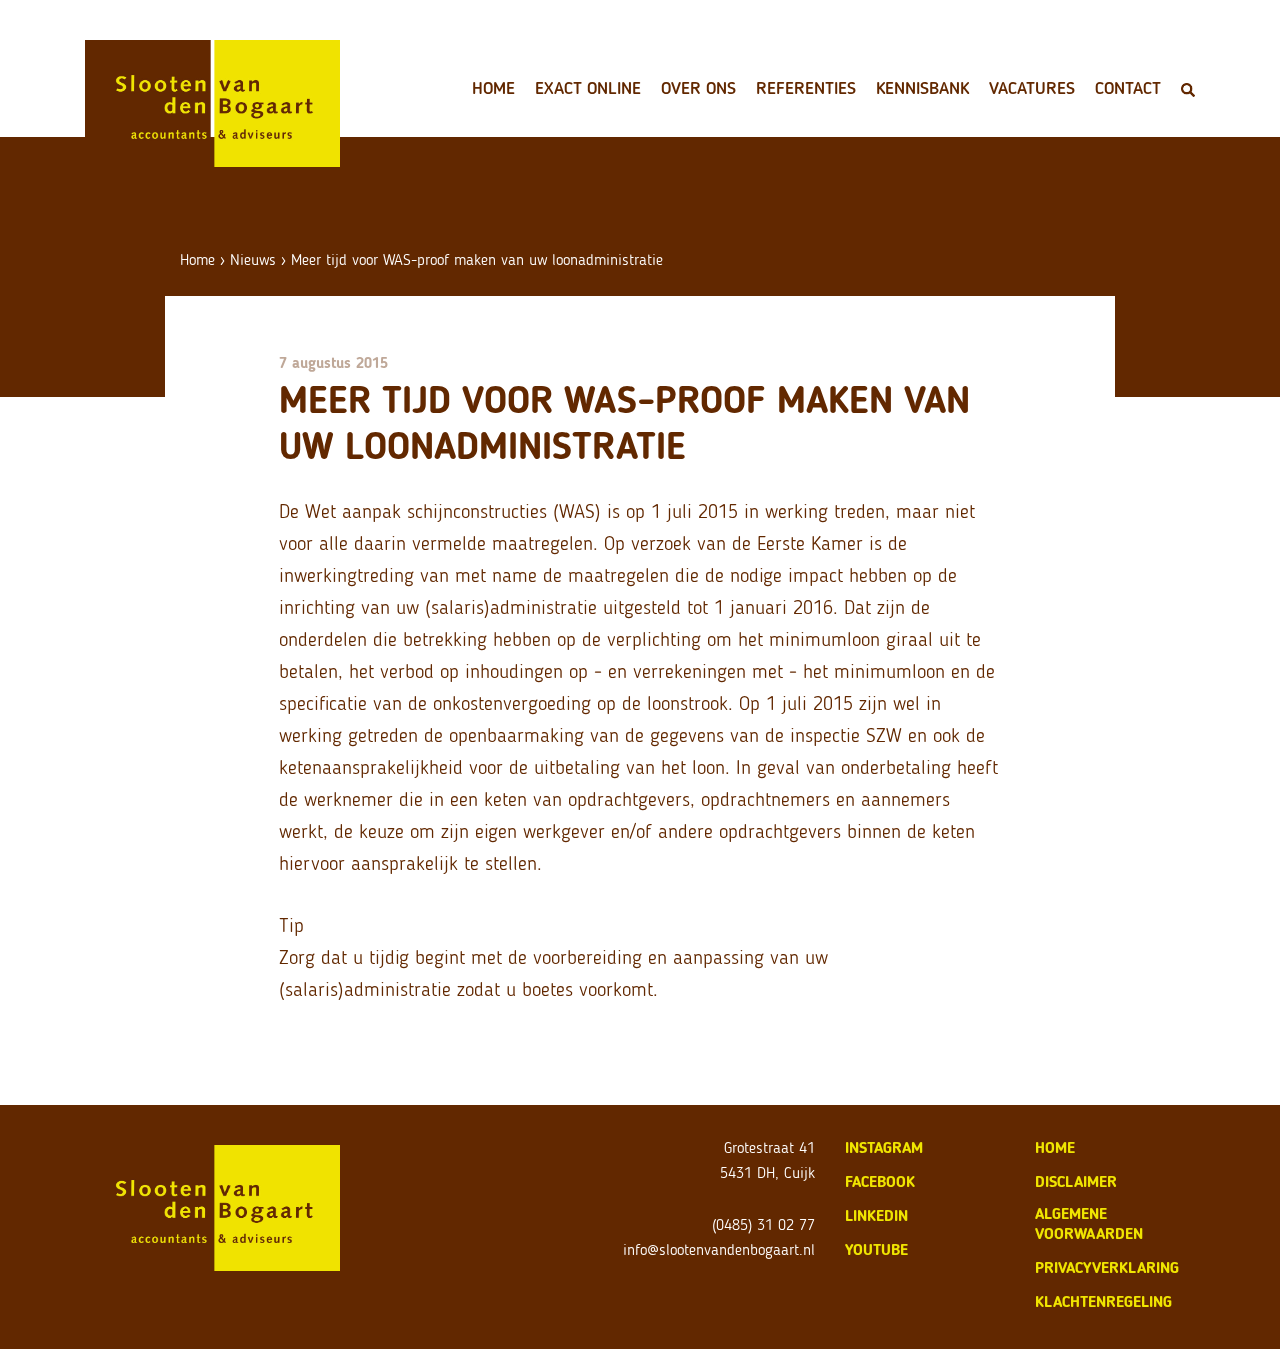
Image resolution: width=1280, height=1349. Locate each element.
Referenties (806, 88)
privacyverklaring (1107, 1267)
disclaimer (1076, 1181)
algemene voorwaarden (1089, 1223)
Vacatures (1032, 88)
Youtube (876, 1249)
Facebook (880, 1181)
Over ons (698, 88)
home (1055, 1147)
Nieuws (253, 259)
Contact (1128, 88)
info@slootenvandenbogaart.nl (719, 1249)
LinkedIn (876, 1215)
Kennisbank (922, 88)
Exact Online (588, 88)
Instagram (884, 1147)
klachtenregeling (1103, 1301)
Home (493, 88)
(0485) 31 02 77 (763, 1224)
